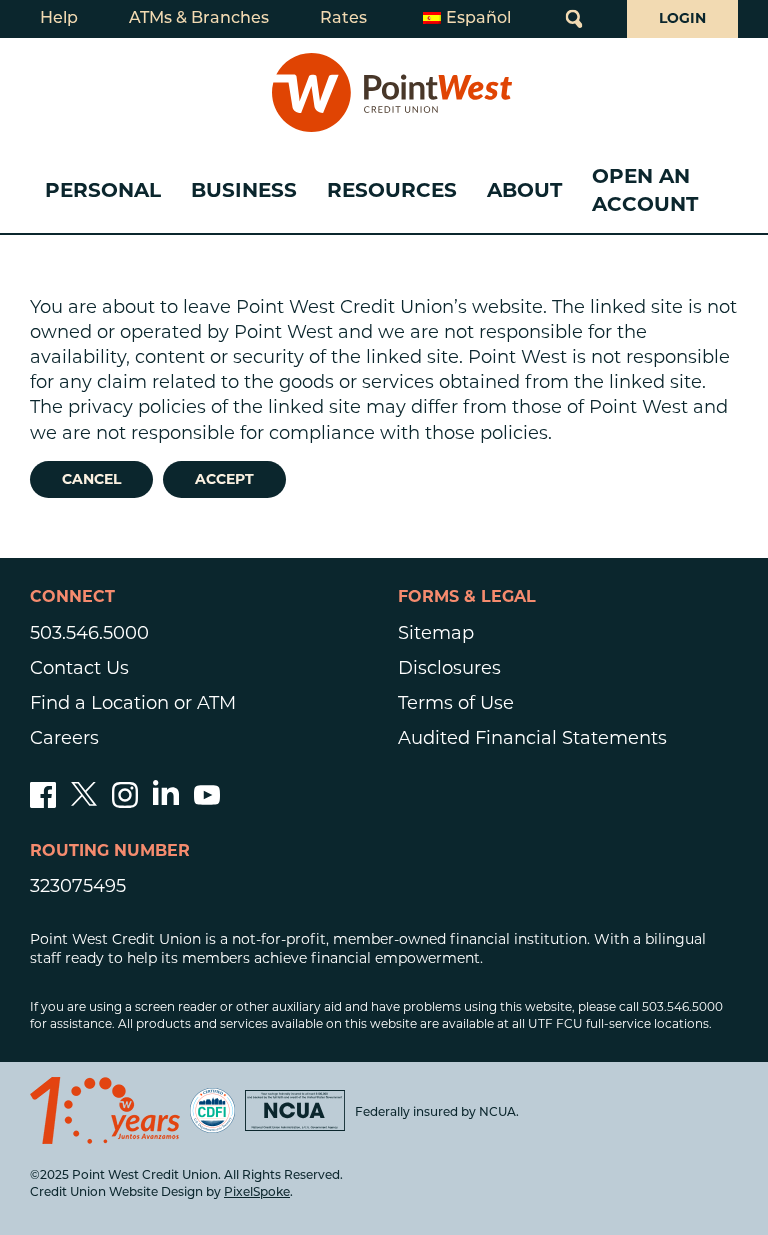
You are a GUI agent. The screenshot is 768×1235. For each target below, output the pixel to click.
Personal (103, 190)
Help (59, 19)
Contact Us (79, 668)
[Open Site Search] (574, 19)
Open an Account (645, 190)
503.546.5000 (89, 633)
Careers (64, 738)
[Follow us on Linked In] (166, 799)
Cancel (91, 479)
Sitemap (436, 633)
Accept (224, 479)
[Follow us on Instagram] (125, 802)
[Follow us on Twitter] (84, 802)
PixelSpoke (257, 1193)
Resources (392, 190)
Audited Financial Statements (532, 738)
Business (244, 190)
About (524, 190)
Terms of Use (456, 703)
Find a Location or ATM (133, 703)
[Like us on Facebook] (43, 802)
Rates (343, 19)
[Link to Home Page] (392, 92)
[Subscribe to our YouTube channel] (207, 802)
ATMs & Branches (199, 19)
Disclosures (449, 668)
